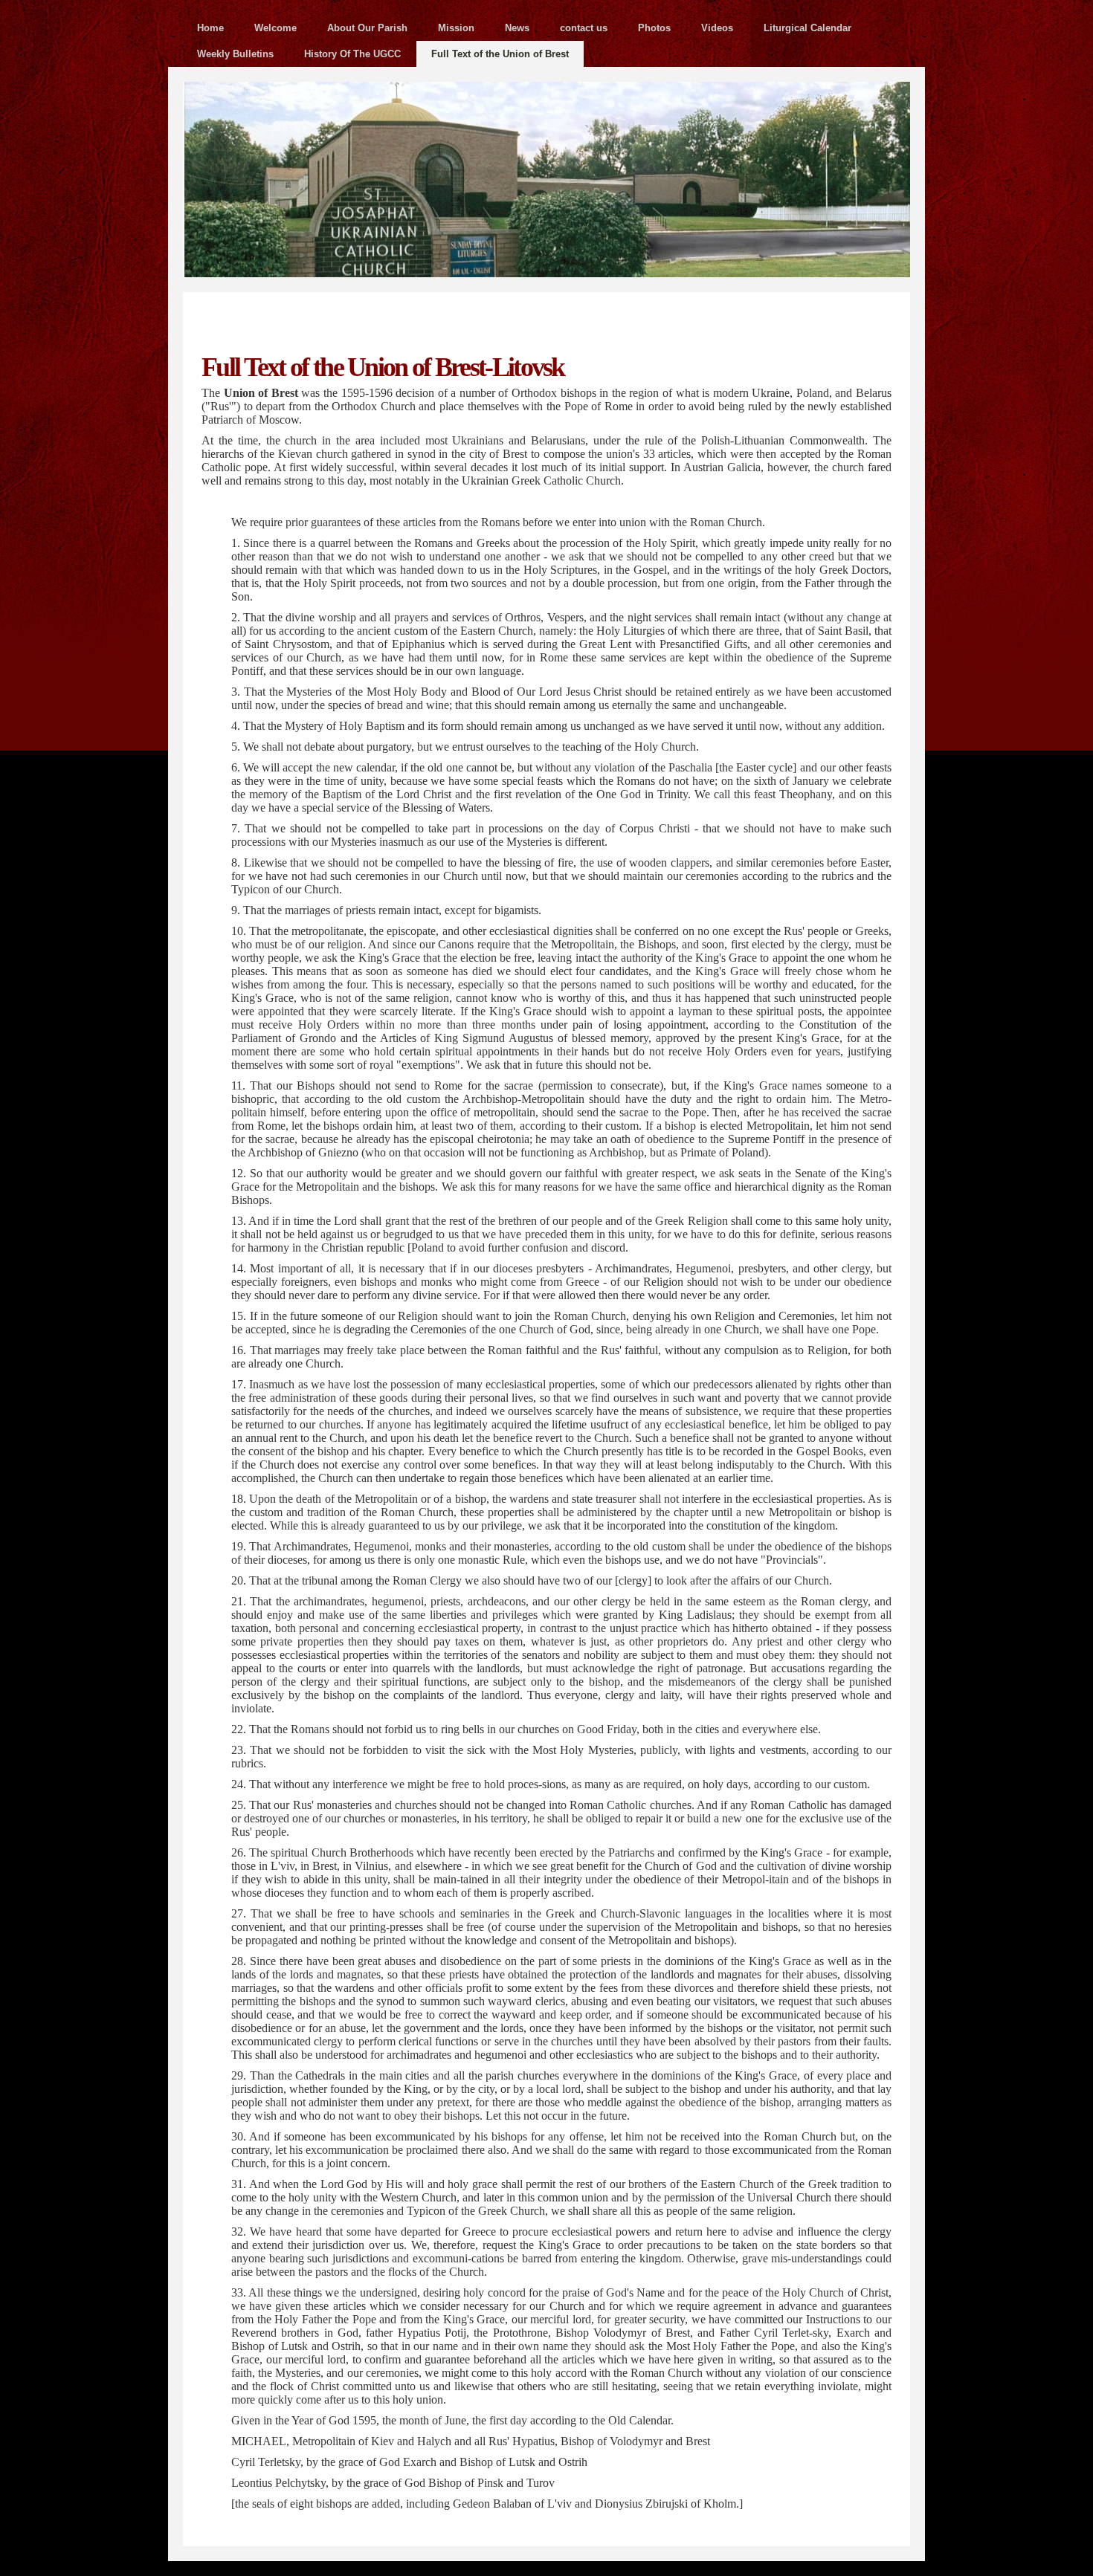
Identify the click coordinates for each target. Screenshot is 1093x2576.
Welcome (275, 28)
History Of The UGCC (352, 54)
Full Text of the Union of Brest (500, 54)
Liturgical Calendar (807, 28)
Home (210, 28)
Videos (717, 28)
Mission (456, 28)
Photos (654, 28)
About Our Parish (367, 28)
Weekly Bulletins (235, 54)
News (517, 28)
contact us (584, 28)
